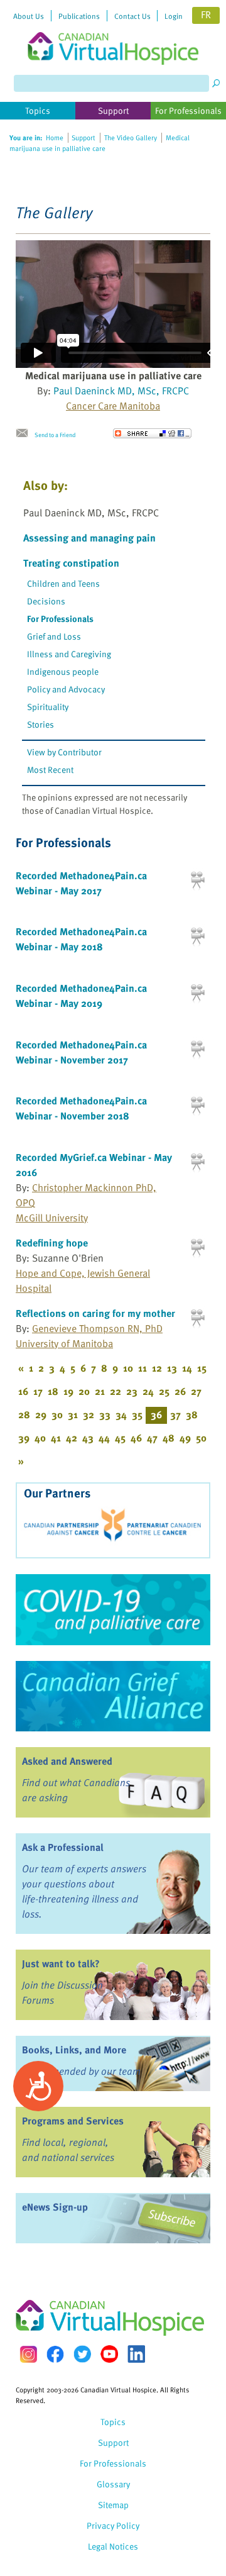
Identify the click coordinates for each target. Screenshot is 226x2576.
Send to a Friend (55, 435)
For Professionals (60, 619)
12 (157, 1368)
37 (175, 1414)
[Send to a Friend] (25, 433)
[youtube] (109, 2354)
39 (24, 1438)
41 (56, 1438)
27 (196, 1391)
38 (192, 1414)
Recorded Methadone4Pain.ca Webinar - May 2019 (81, 996)
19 (68, 1391)
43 (88, 1438)
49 (185, 1438)
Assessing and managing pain (89, 538)
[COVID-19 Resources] (113, 1609)
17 (38, 1391)
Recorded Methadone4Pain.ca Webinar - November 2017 (81, 1052)
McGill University (52, 1218)
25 (164, 1391)
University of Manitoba (64, 1343)
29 (41, 1414)
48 (169, 1438)
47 (152, 1438)
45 (120, 1438)
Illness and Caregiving (69, 654)
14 (187, 1368)
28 (24, 1414)
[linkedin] (136, 2354)
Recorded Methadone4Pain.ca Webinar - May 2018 (81, 939)
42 (72, 1438)
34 (121, 1414)
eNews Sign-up (55, 2207)
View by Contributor (64, 752)
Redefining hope (52, 1243)
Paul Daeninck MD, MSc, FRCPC (121, 391)
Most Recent (50, 769)
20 (84, 1391)
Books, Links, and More (74, 2050)
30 (57, 1414)
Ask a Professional (63, 1847)
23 (132, 1391)
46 (136, 1438)
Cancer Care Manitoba (113, 406)
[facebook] (55, 2354)
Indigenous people (63, 671)
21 (100, 1391)
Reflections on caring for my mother (95, 1313)
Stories (40, 724)
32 (89, 1414)
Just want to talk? (61, 1963)
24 (148, 1391)
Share (152, 433)
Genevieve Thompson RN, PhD (97, 1328)
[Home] (113, 32)
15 (202, 1368)
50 (201, 1438)
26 (180, 1391)
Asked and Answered (67, 1761)
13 (172, 1368)
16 (23, 1391)
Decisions (46, 601)
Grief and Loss (54, 636)
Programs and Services (73, 2121)
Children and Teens (63, 583)
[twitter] (82, 2354)
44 (104, 1438)
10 (128, 1368)
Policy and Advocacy (66, 689)
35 (137, 1414)
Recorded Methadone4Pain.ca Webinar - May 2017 (81, 883)
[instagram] (28, 2354)
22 (116, 1391)
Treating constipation (71, 563)
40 (40, 1438)
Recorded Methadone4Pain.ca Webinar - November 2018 (81, 1108)
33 (105, 1414)
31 (73, 1414)
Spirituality (48, 707)
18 (53, 1391)
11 (143, 1368)
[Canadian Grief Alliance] (113, 1696)
